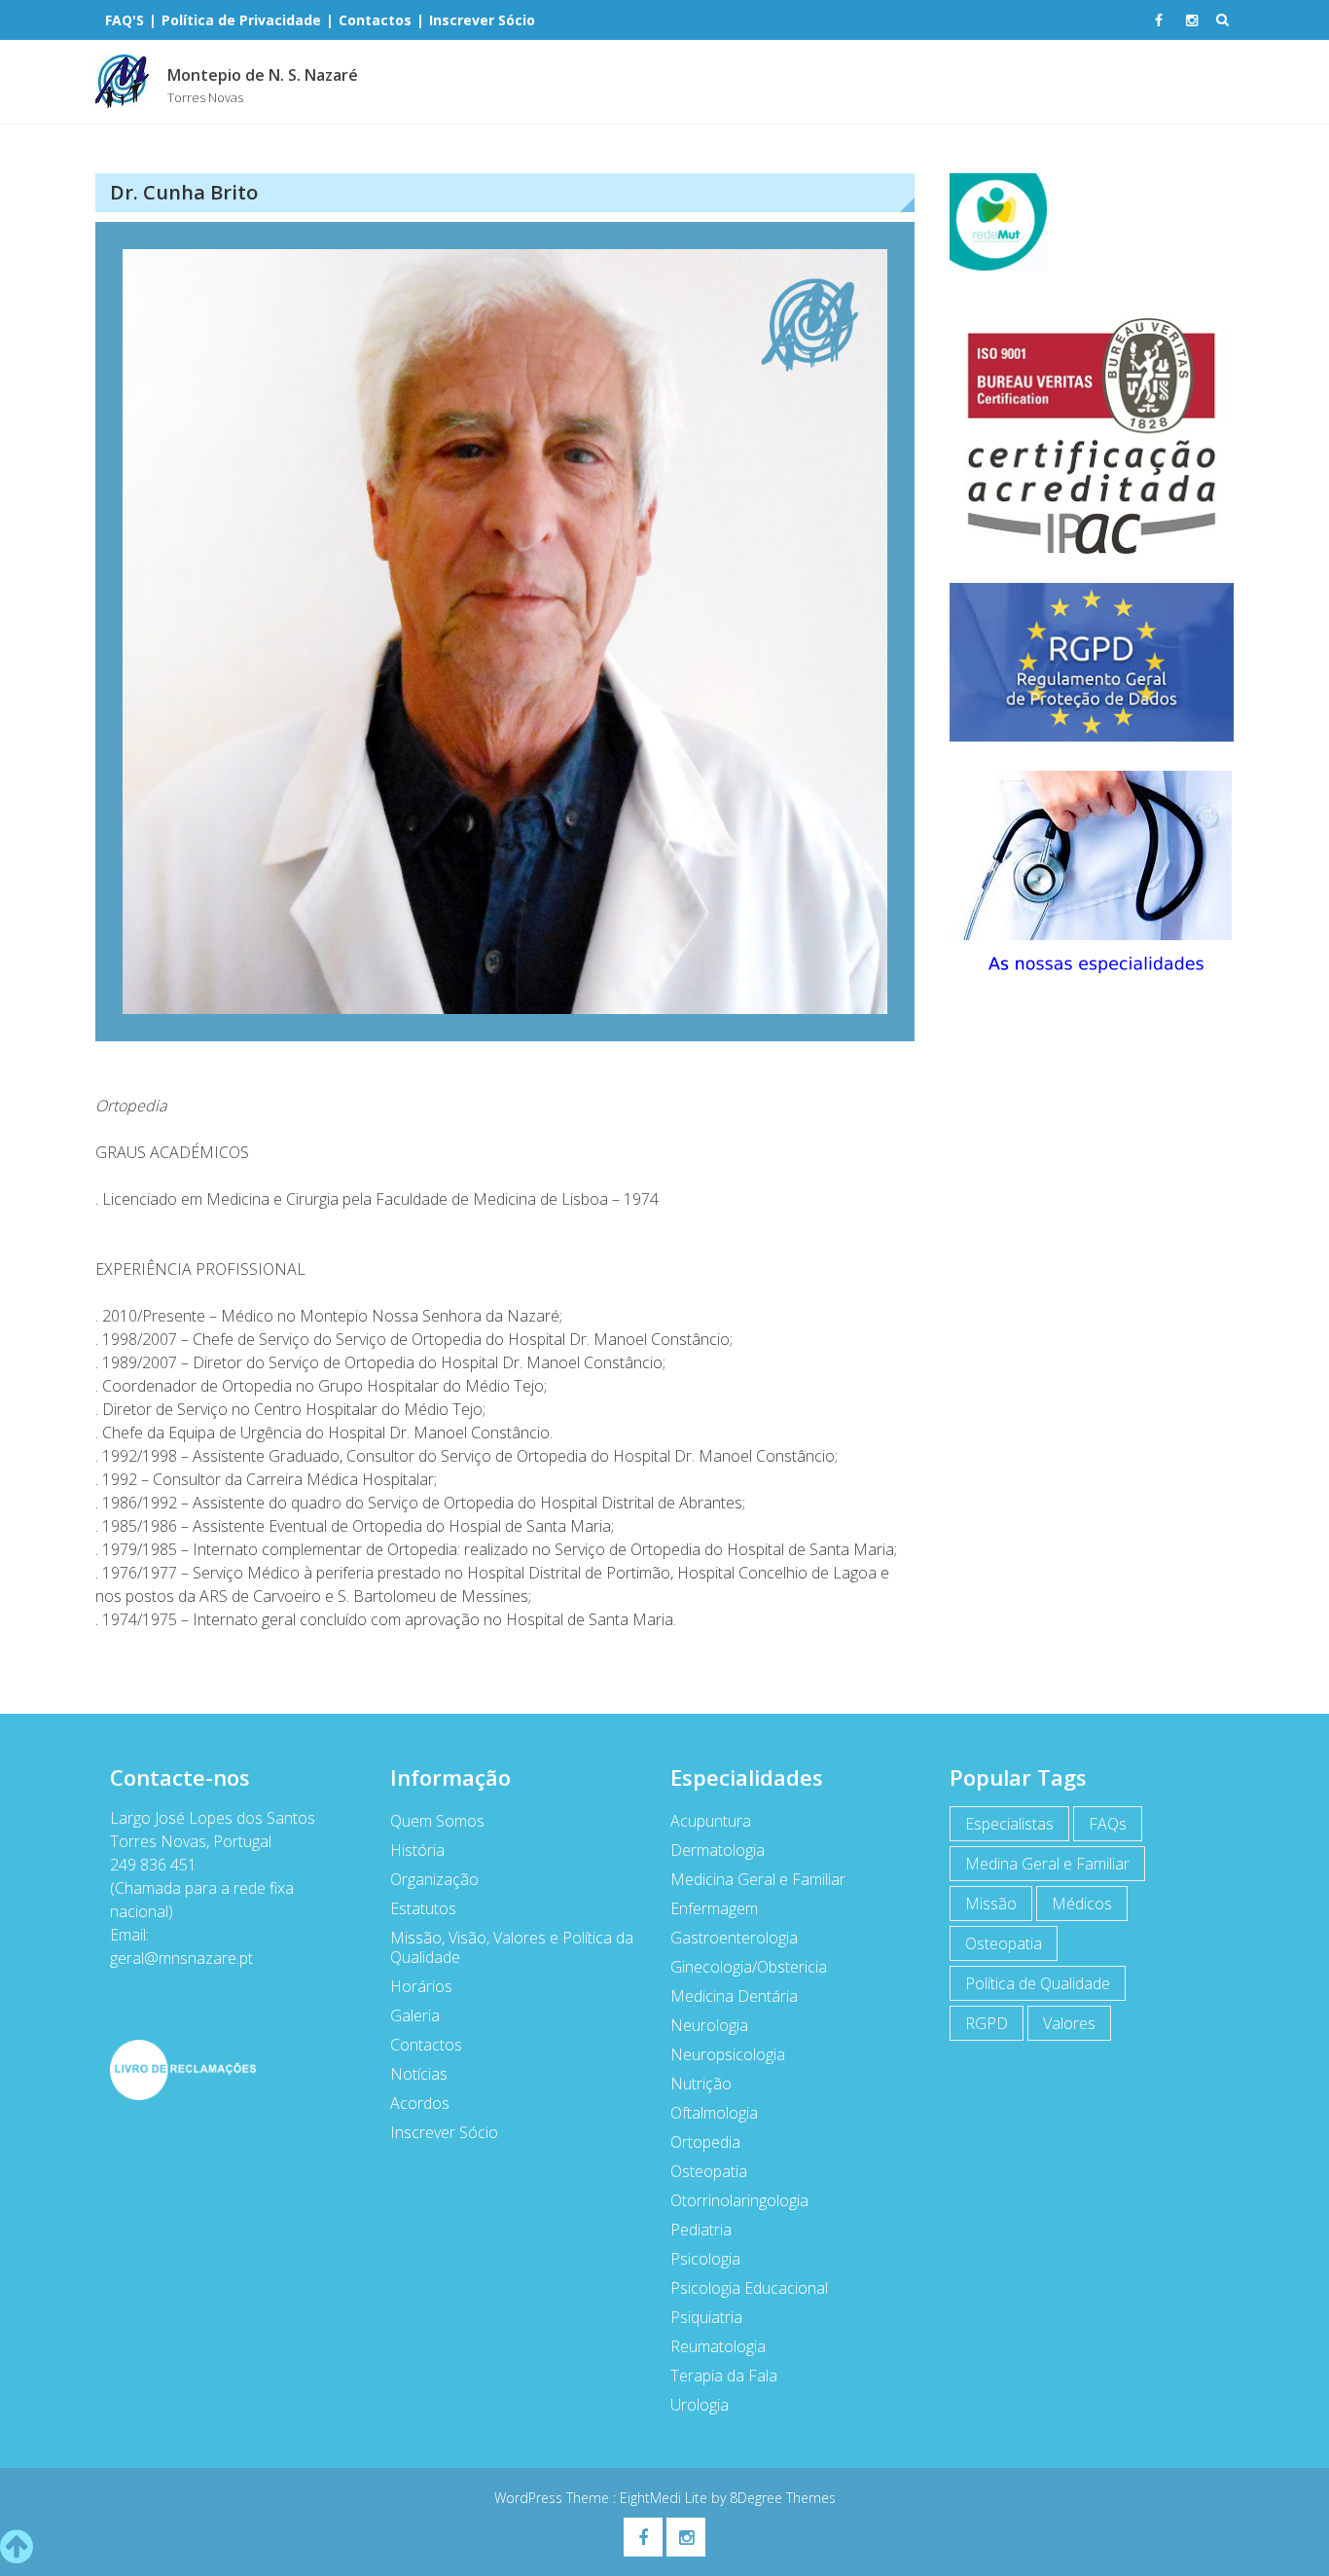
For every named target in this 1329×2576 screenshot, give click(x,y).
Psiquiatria (706, 2317)
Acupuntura (711, 1821)
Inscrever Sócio (444, 2132)
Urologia (700, 2405)
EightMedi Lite (665, 2498)
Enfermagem (714, 1908)
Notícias (419, 2074)
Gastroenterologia (734, 1938)
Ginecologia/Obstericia (749, 1967)
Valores (1069, 2023)
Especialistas (1009, 1824)
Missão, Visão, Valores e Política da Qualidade (512, 1947)
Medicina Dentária (734, 1996)
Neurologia (709, 2025)
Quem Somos (437, 1821)
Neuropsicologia (728, 2054)
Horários (421, 1986)
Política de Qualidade (1038, 1983)
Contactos (426, 2045)
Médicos (1082, 1904)
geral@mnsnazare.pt (181, 1958)
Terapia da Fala (724, 2376)
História (417, 1850)
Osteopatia (709, 2171)
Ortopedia (705, 2142)
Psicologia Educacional (749, 2288)
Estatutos (423, 1908)
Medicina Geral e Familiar (758, 1879)
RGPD (987, 2023)
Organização (434, 1879)
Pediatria (701, 2230)
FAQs (1108, 1824)
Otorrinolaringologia (739, 2200)
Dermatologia (718, 1850)
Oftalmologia (714, 2113)
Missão (991, 1904)
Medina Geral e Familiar (1047, 1864)
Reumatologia (718, 2346)
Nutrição (701, 2084)
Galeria (415, 2015)
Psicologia (705, 2259)
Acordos (420, 2103)
